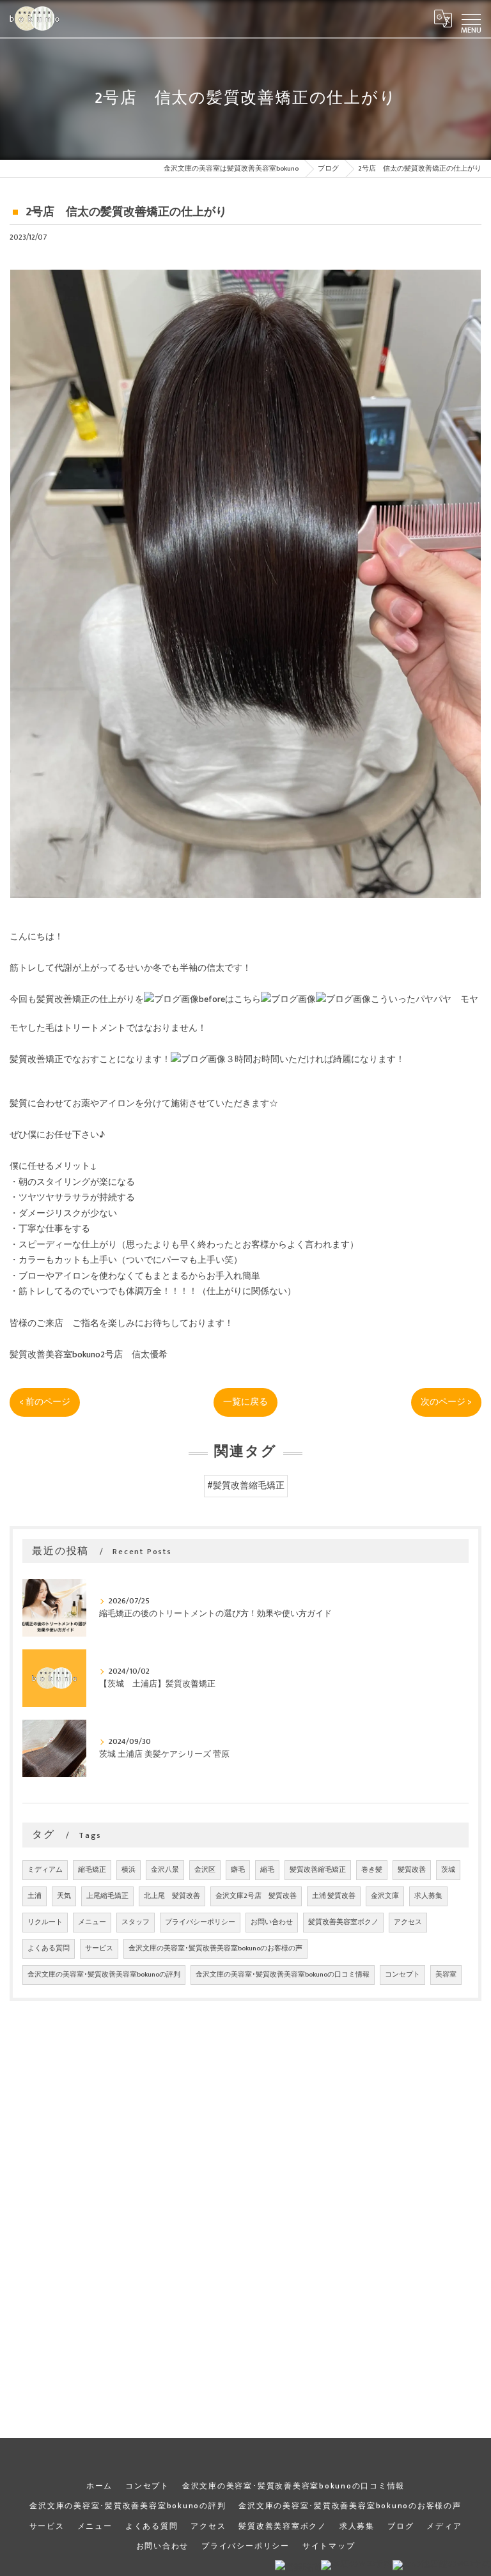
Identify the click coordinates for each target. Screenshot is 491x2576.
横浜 (129, 1870)
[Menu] (471, 19)
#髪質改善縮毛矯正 (246, 1486)
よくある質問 (49, 1948)
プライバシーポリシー (200, 1922)
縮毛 (267, 1870)
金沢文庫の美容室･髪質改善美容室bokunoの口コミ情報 (283, 1975)
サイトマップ (329, 2546)
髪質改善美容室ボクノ (343, 1922)
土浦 (35, 1896)
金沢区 (205, 1870)
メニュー (92, 1922)
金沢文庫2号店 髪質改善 (256, 1896)
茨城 (448, 1870)
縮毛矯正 (92, 1870)
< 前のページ (45, 1402)
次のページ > (446, 1402)
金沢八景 (165, 1870)
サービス (99, 1948)
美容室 (446, 1975)
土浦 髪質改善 (334, 1896)
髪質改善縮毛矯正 (318, 1870)
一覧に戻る (245, 1402)
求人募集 (428, 1896)
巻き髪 (372, 1870)
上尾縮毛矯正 (107, 1896)
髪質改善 (412, 1870)
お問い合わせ (272, 1922)
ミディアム (45, 1870)
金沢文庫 (385, 1896)
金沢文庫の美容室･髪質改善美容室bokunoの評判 (104, 1975)
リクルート (45, 1922)
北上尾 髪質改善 (172, 1896)
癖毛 (238, 1870)
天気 (64, 1896)
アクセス (408, 1922)
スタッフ (136, 1922)
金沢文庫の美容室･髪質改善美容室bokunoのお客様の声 (215, 1948)
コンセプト (402, 1975)
